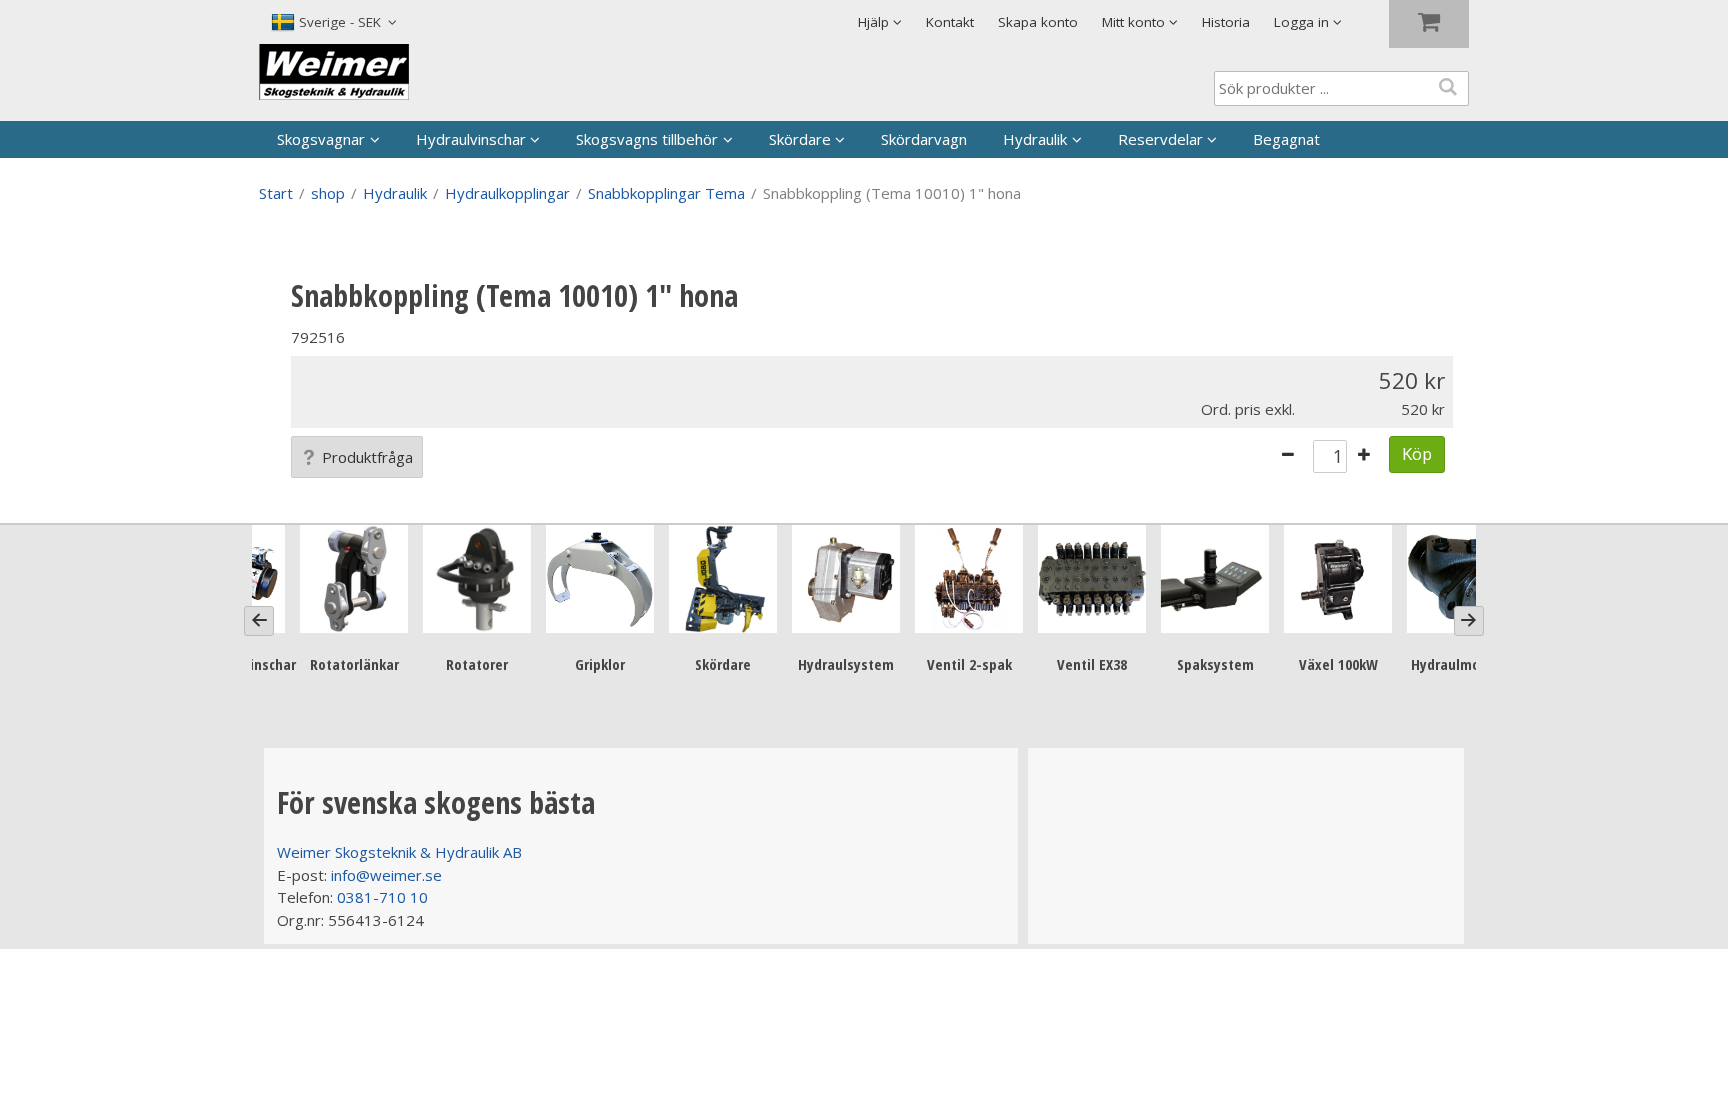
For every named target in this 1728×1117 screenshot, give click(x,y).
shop (328, 193)
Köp (1417, 453)
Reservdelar (1160, 139)
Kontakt (950, 22)
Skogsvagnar (321, 139)
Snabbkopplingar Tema (666, 193)
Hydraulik (1035, 139)
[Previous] (259, 621)
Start (276, 193)
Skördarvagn (924, 139)
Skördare (800, 139)
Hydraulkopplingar (507, 193)
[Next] (1469, 621)
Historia (1226, 22)
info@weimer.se (386, 875)
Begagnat (1286, 139)
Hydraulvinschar (471, 139)
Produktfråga (367, 457)
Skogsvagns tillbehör (647, 139)
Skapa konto (1038, 22)
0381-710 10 (382, 897)
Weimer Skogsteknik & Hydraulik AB (399, 852)
